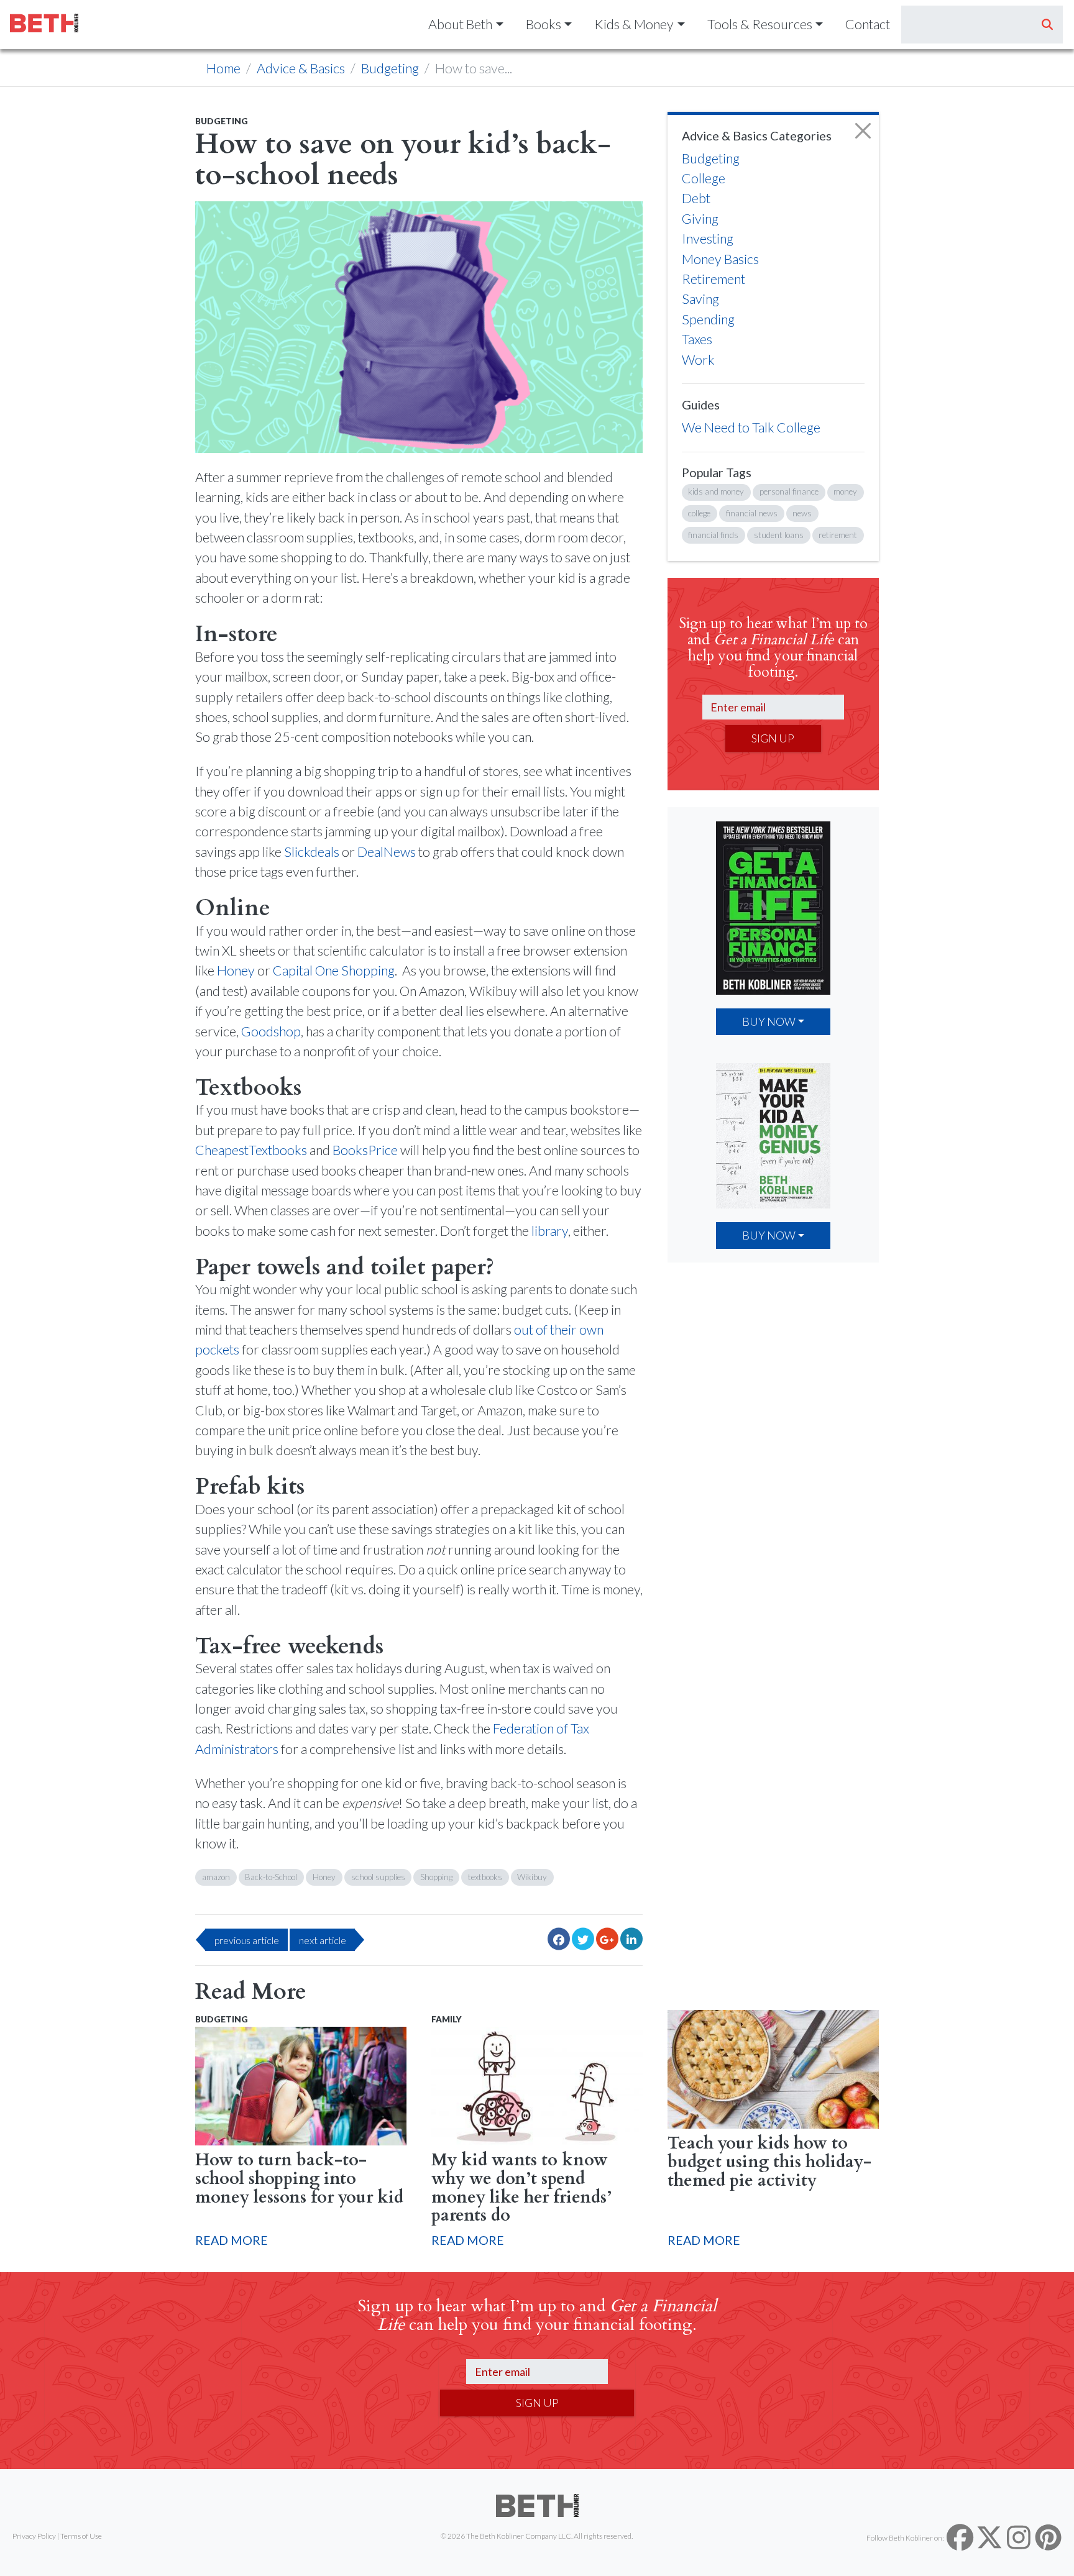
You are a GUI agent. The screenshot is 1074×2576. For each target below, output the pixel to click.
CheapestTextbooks (251, 1150)
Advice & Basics (301, 68)
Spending (708, 319)
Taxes (697, 339)
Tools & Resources (760, 24)
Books (544, 24)
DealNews (387, 852)
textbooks (485, 1877)
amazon (216, 1877)
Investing (708, 239)
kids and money (716, 491)
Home (223, 68)
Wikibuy (532, 1877)
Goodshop (271, 1031)
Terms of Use (81, 2536)
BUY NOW (769, 1021)
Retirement (714, 279)
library (550, 1231)
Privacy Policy (34, 2536)
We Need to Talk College (751, 427)
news (802, 513)
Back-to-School (271, 1877)
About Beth (460, 24)
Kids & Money (634, 24)
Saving (700, 299)
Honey (236, 971)
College (704, 178)
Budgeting (390, 68)
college (699, 513)
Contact (868, 24)
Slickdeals (312, 852)
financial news (752, 513)
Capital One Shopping (334, 971)
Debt (696, 198)
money (845, 491)
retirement (838, 535)
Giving (700, 219)
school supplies (378, 1877)
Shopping (436, 1877)
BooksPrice (365, 1150)
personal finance (789, 491)
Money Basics (720, 259)
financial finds (713, 535)
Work (698, 360)
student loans (779, 535)
